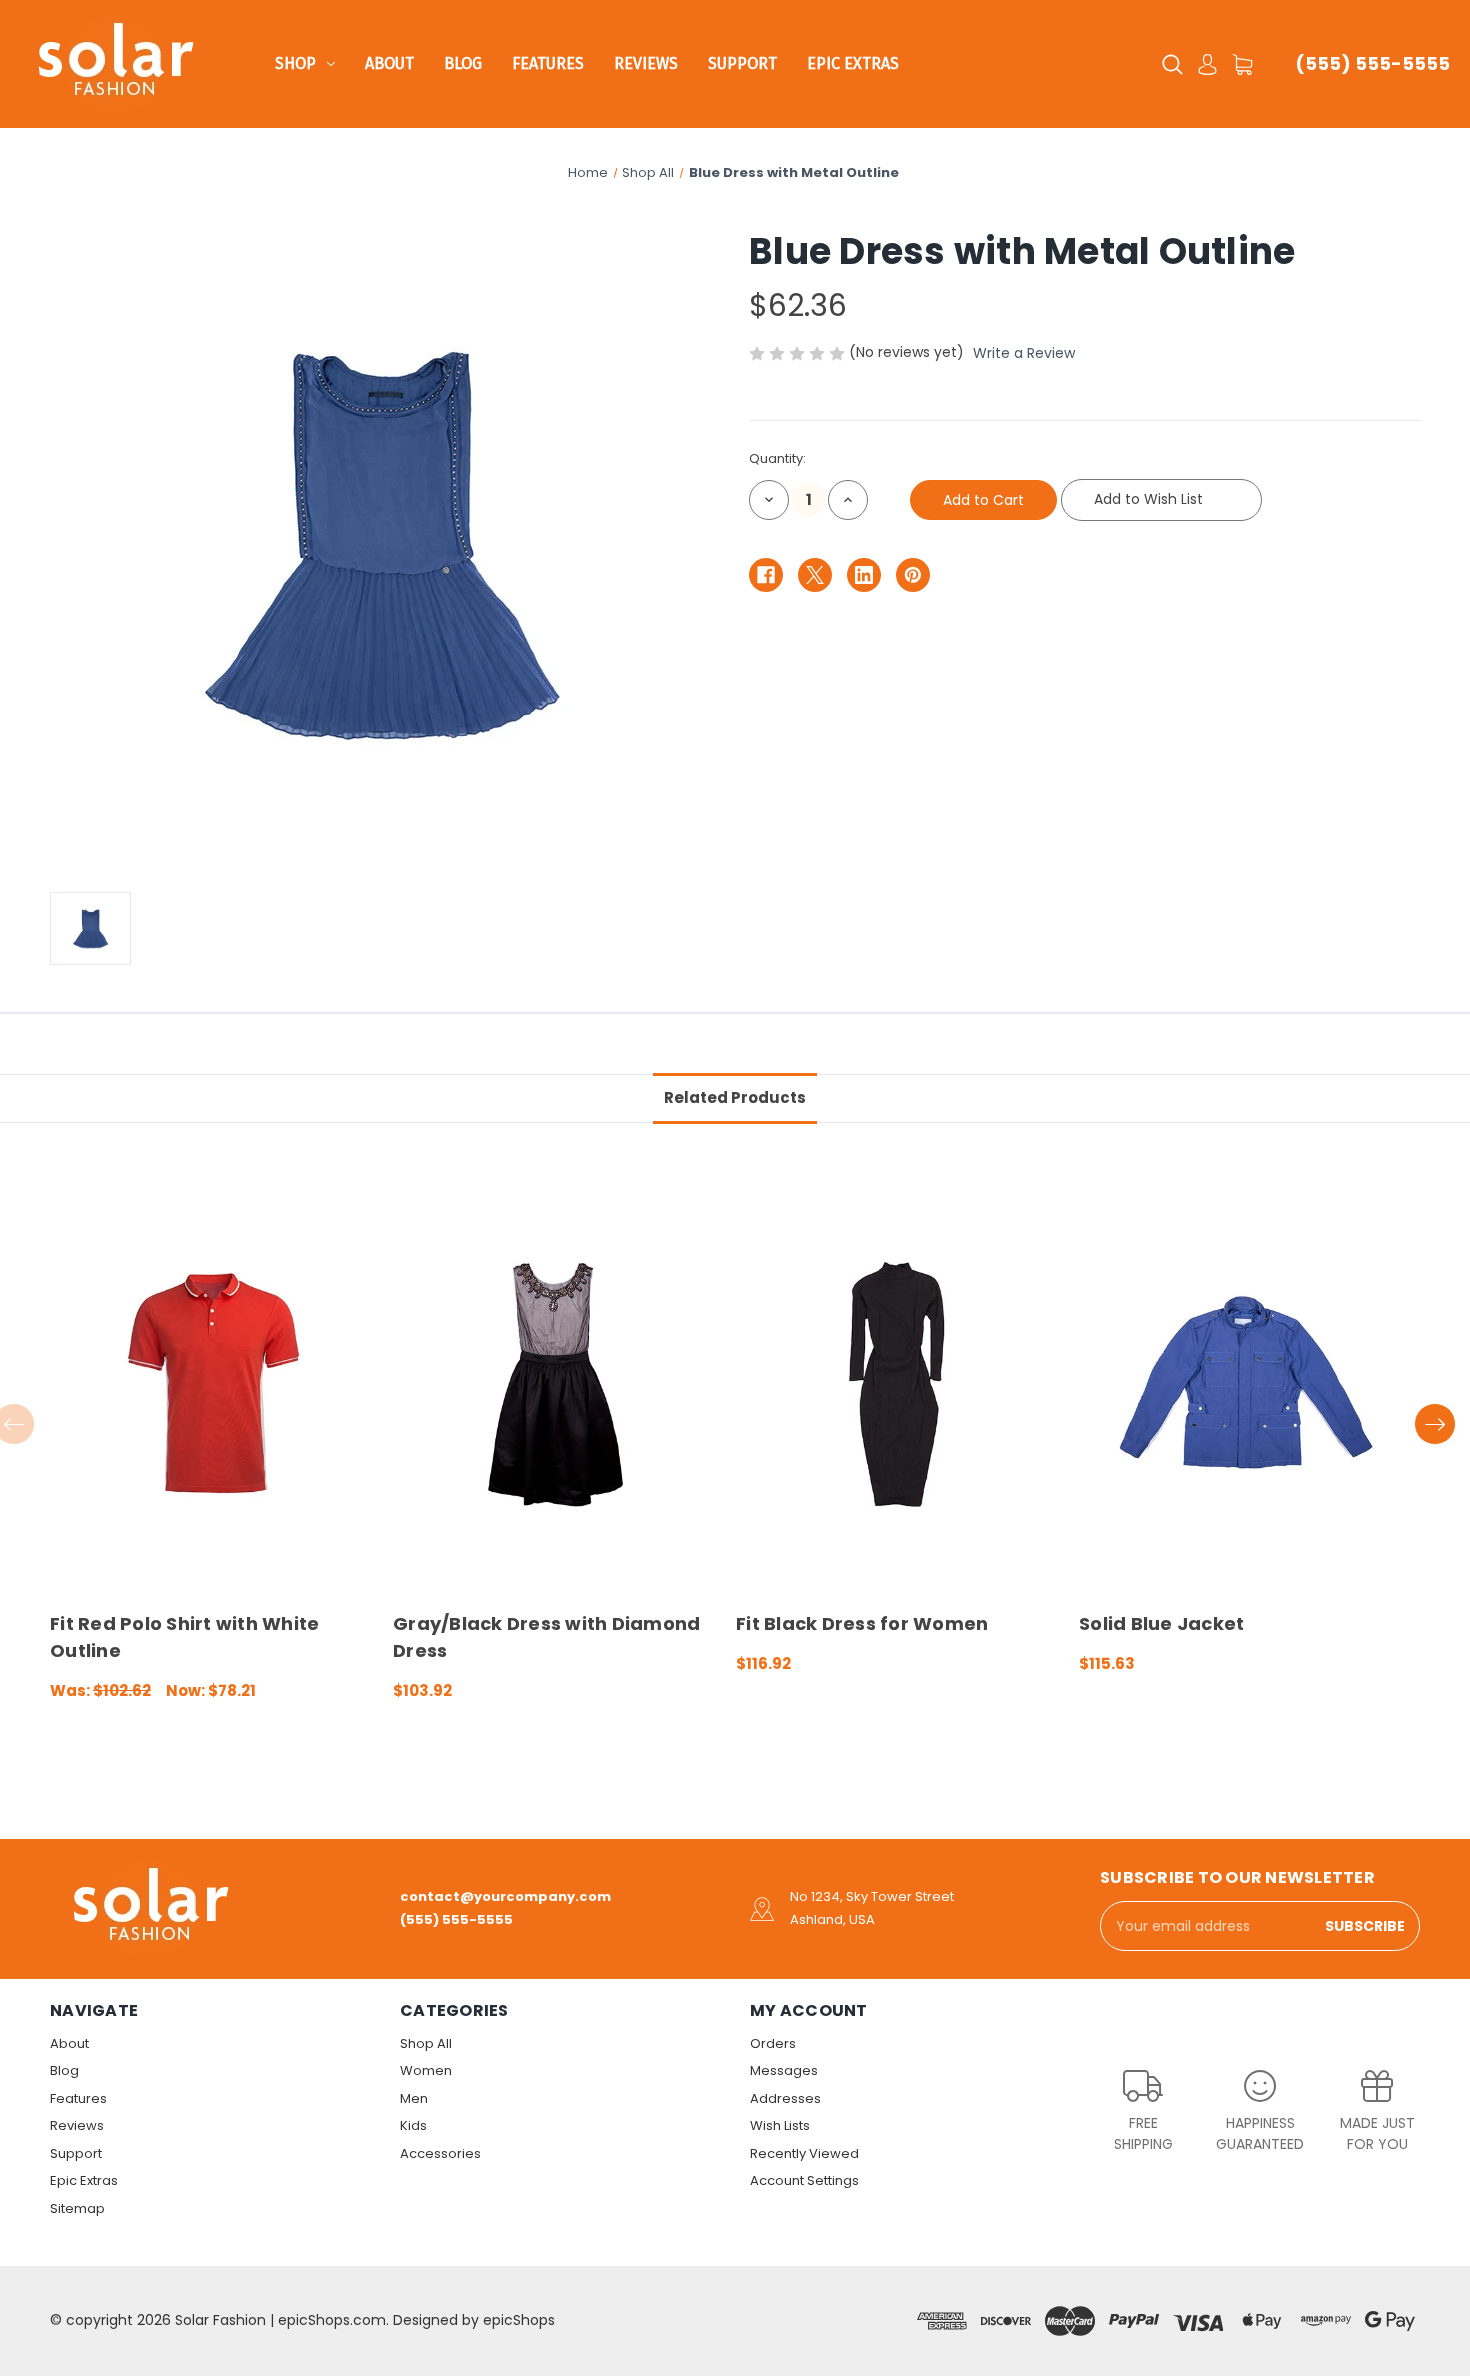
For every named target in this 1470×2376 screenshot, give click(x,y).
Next (1435, 1424)
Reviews (646, 63)
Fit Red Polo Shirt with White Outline (184, 1637)
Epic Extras (853, 63)
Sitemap (77, 2208)
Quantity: (777, 458)
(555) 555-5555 (1372, 63)
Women (426, 2070)
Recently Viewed (804, 2153)
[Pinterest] (913, 575)
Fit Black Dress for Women (862, 1623)
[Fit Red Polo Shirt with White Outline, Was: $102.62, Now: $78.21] (211, 1385)
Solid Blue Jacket (1161, 1623)
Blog (463, 63)
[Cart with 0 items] (1242, 64)
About (389, 63)
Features (548, 63)
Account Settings (804, 2180)
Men (414, 2098)
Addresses (785, 2098)
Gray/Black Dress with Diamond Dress (546, 1637)
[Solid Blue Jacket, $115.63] (1240, 1385)
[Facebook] (766, 575)
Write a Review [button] (1024, 353)
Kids (413, 2125)
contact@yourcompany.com (505, 1896)
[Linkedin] (864, 575)
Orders (773, 2043)
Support (742, 63)
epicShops (519, 2320)
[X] (815, 575)
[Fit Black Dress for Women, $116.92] (897, 1385)
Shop (295, 63)
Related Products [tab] (735, 1097)
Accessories (440, 2153)
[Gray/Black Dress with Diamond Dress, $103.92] (554, 1385)
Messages (784, 2070)
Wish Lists (780, 2125)
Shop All (426, 2043)
